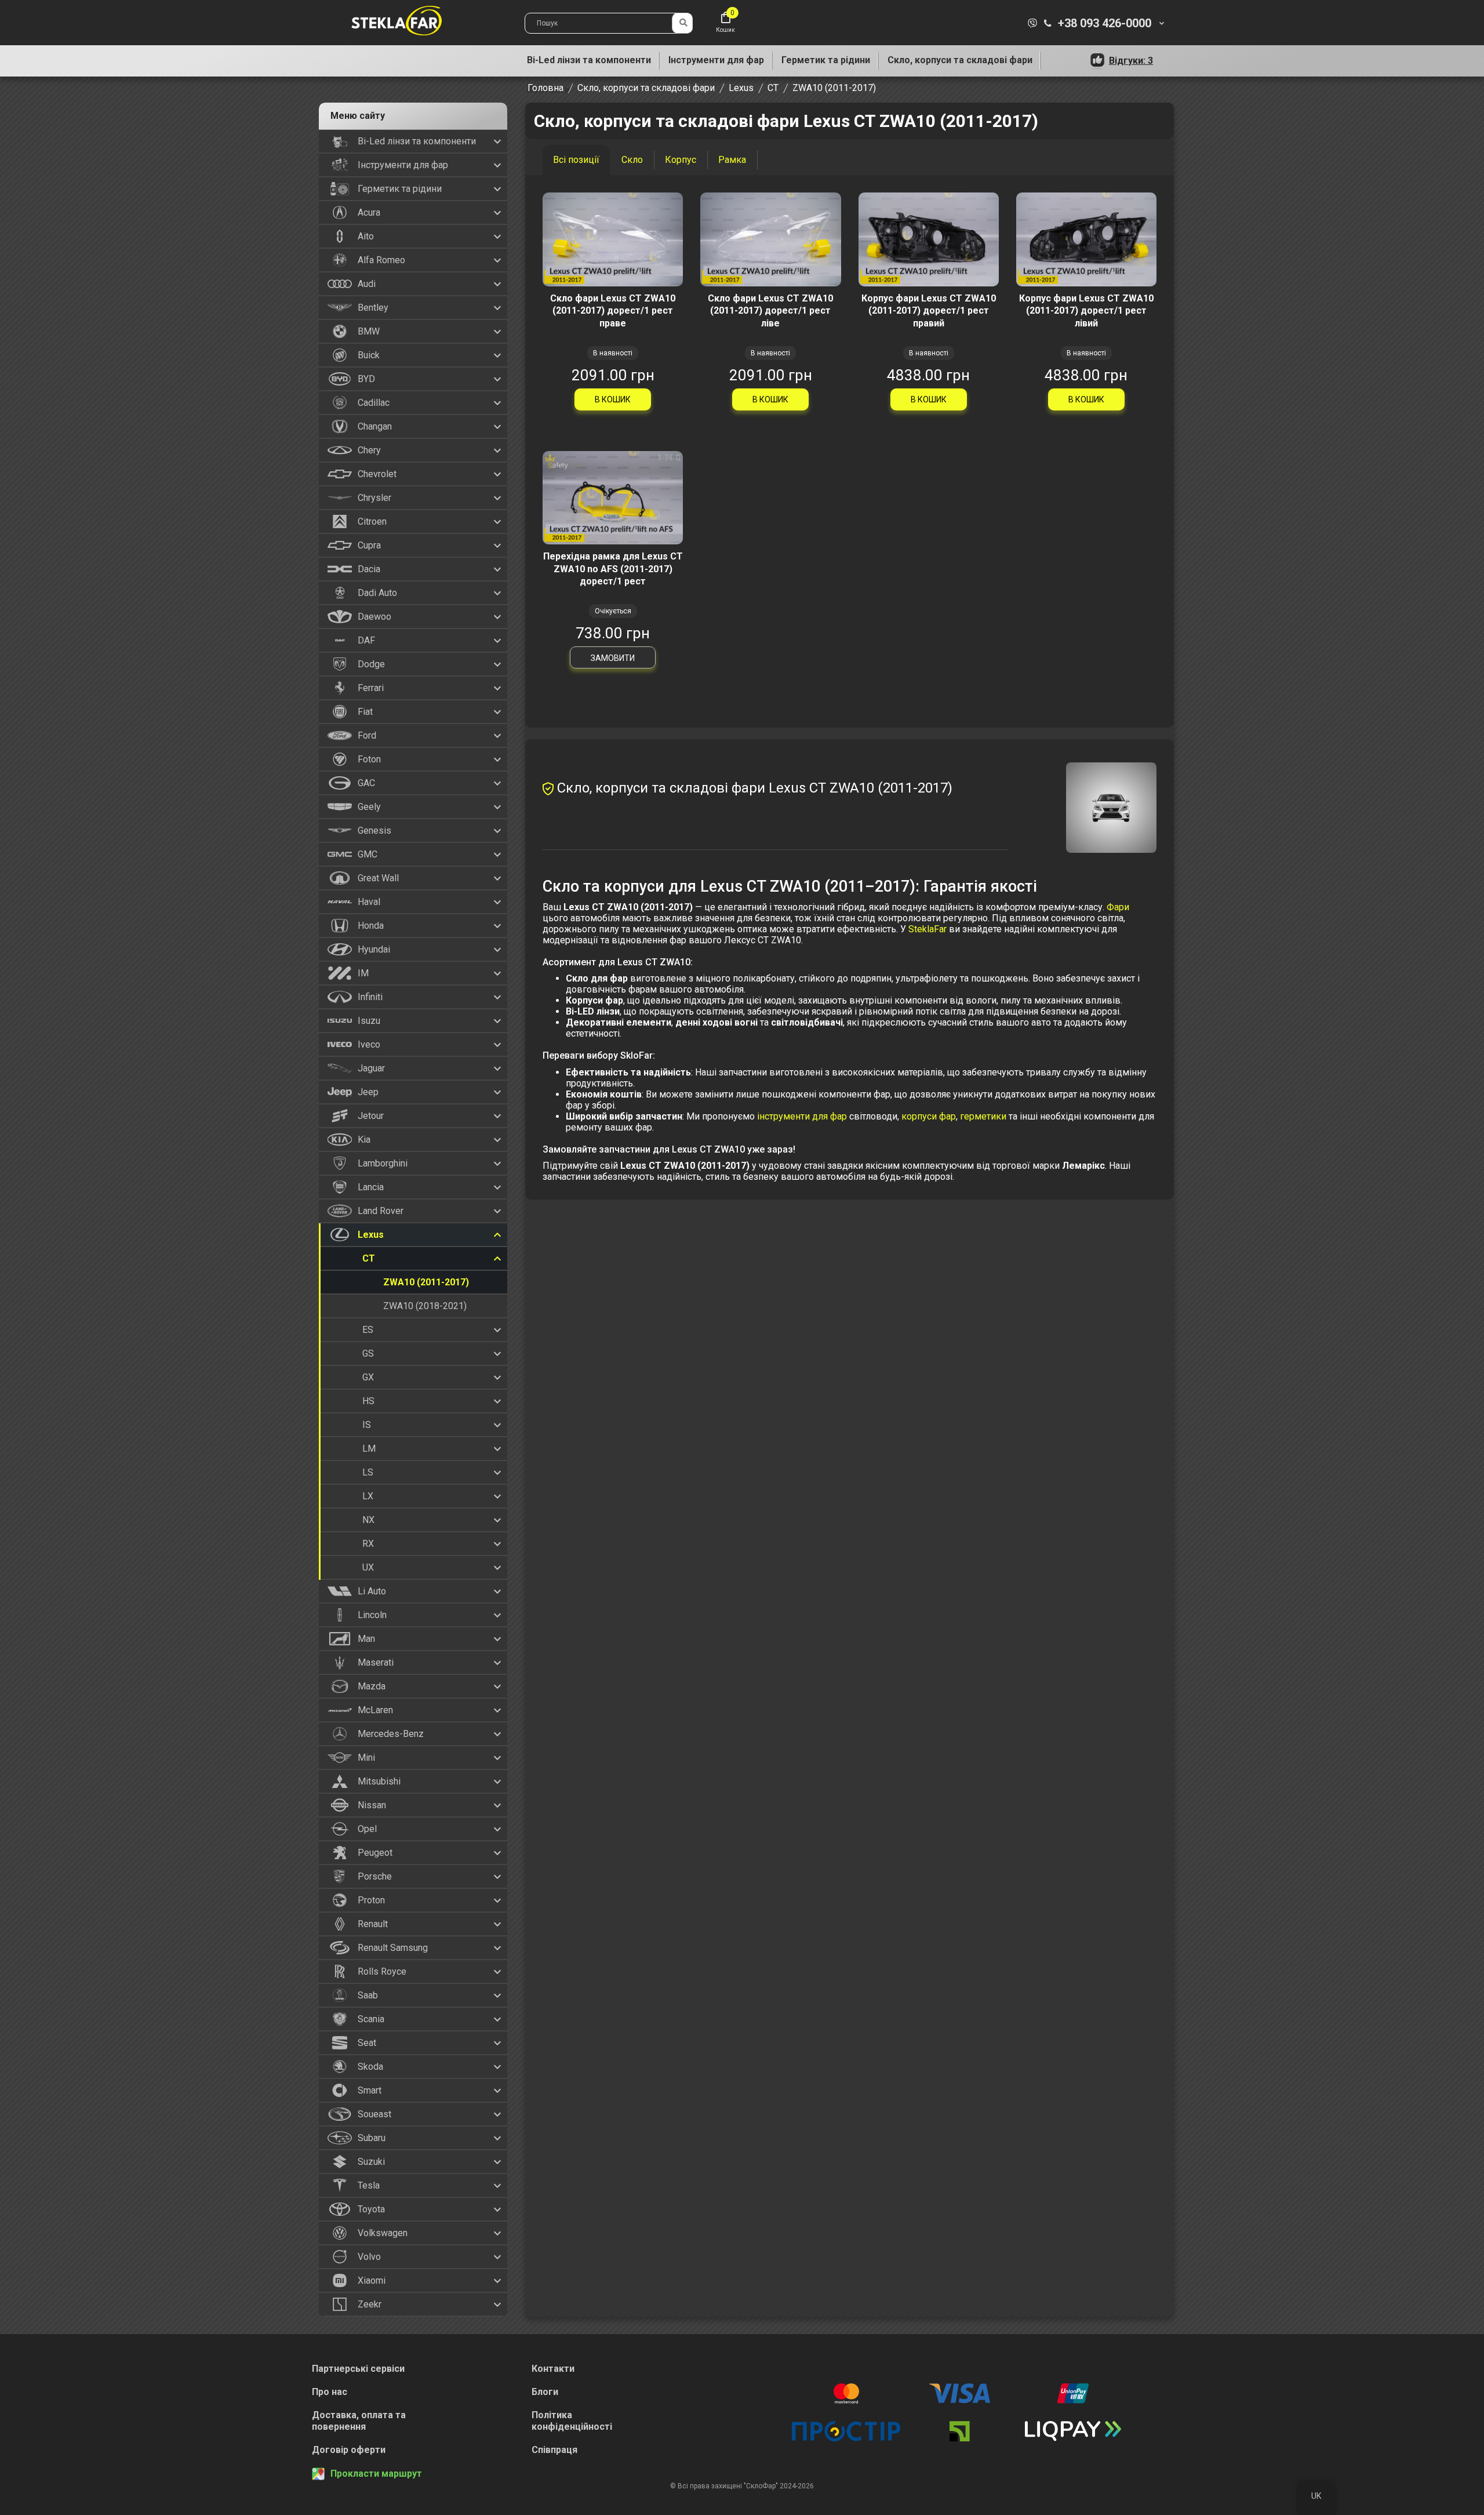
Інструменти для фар (716, 60)
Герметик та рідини (826, 60)
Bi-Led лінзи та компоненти (589, 60)
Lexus (741, 88)
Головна (545, 88)
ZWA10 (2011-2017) (834, 88)
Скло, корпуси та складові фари (960, 60)
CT (773, 88)
